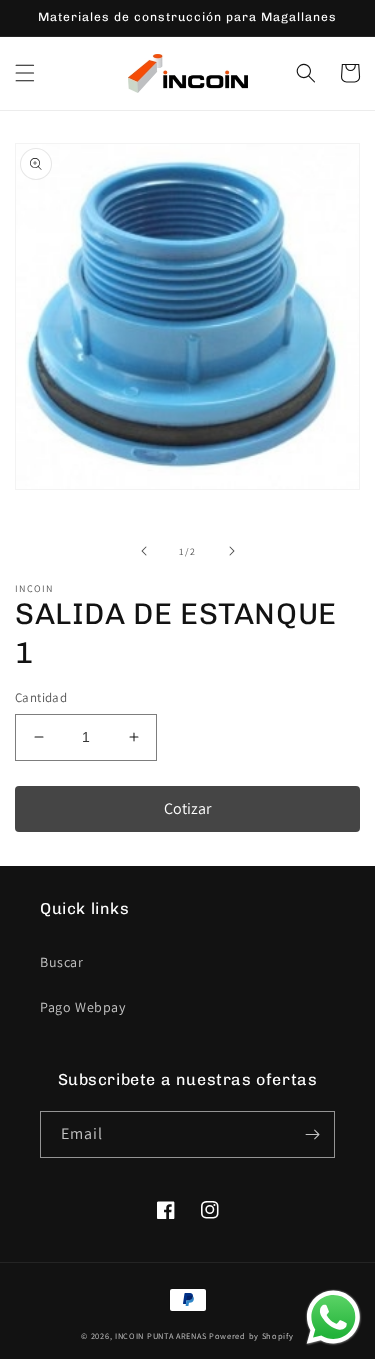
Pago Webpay (83, 1007)
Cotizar (187, 808)
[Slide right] (232, 551)
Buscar (62, 962)
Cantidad (41, 697)
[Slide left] (144, 551)
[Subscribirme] (312, 1134)
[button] (25, 73)
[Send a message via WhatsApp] (333, 1317)
